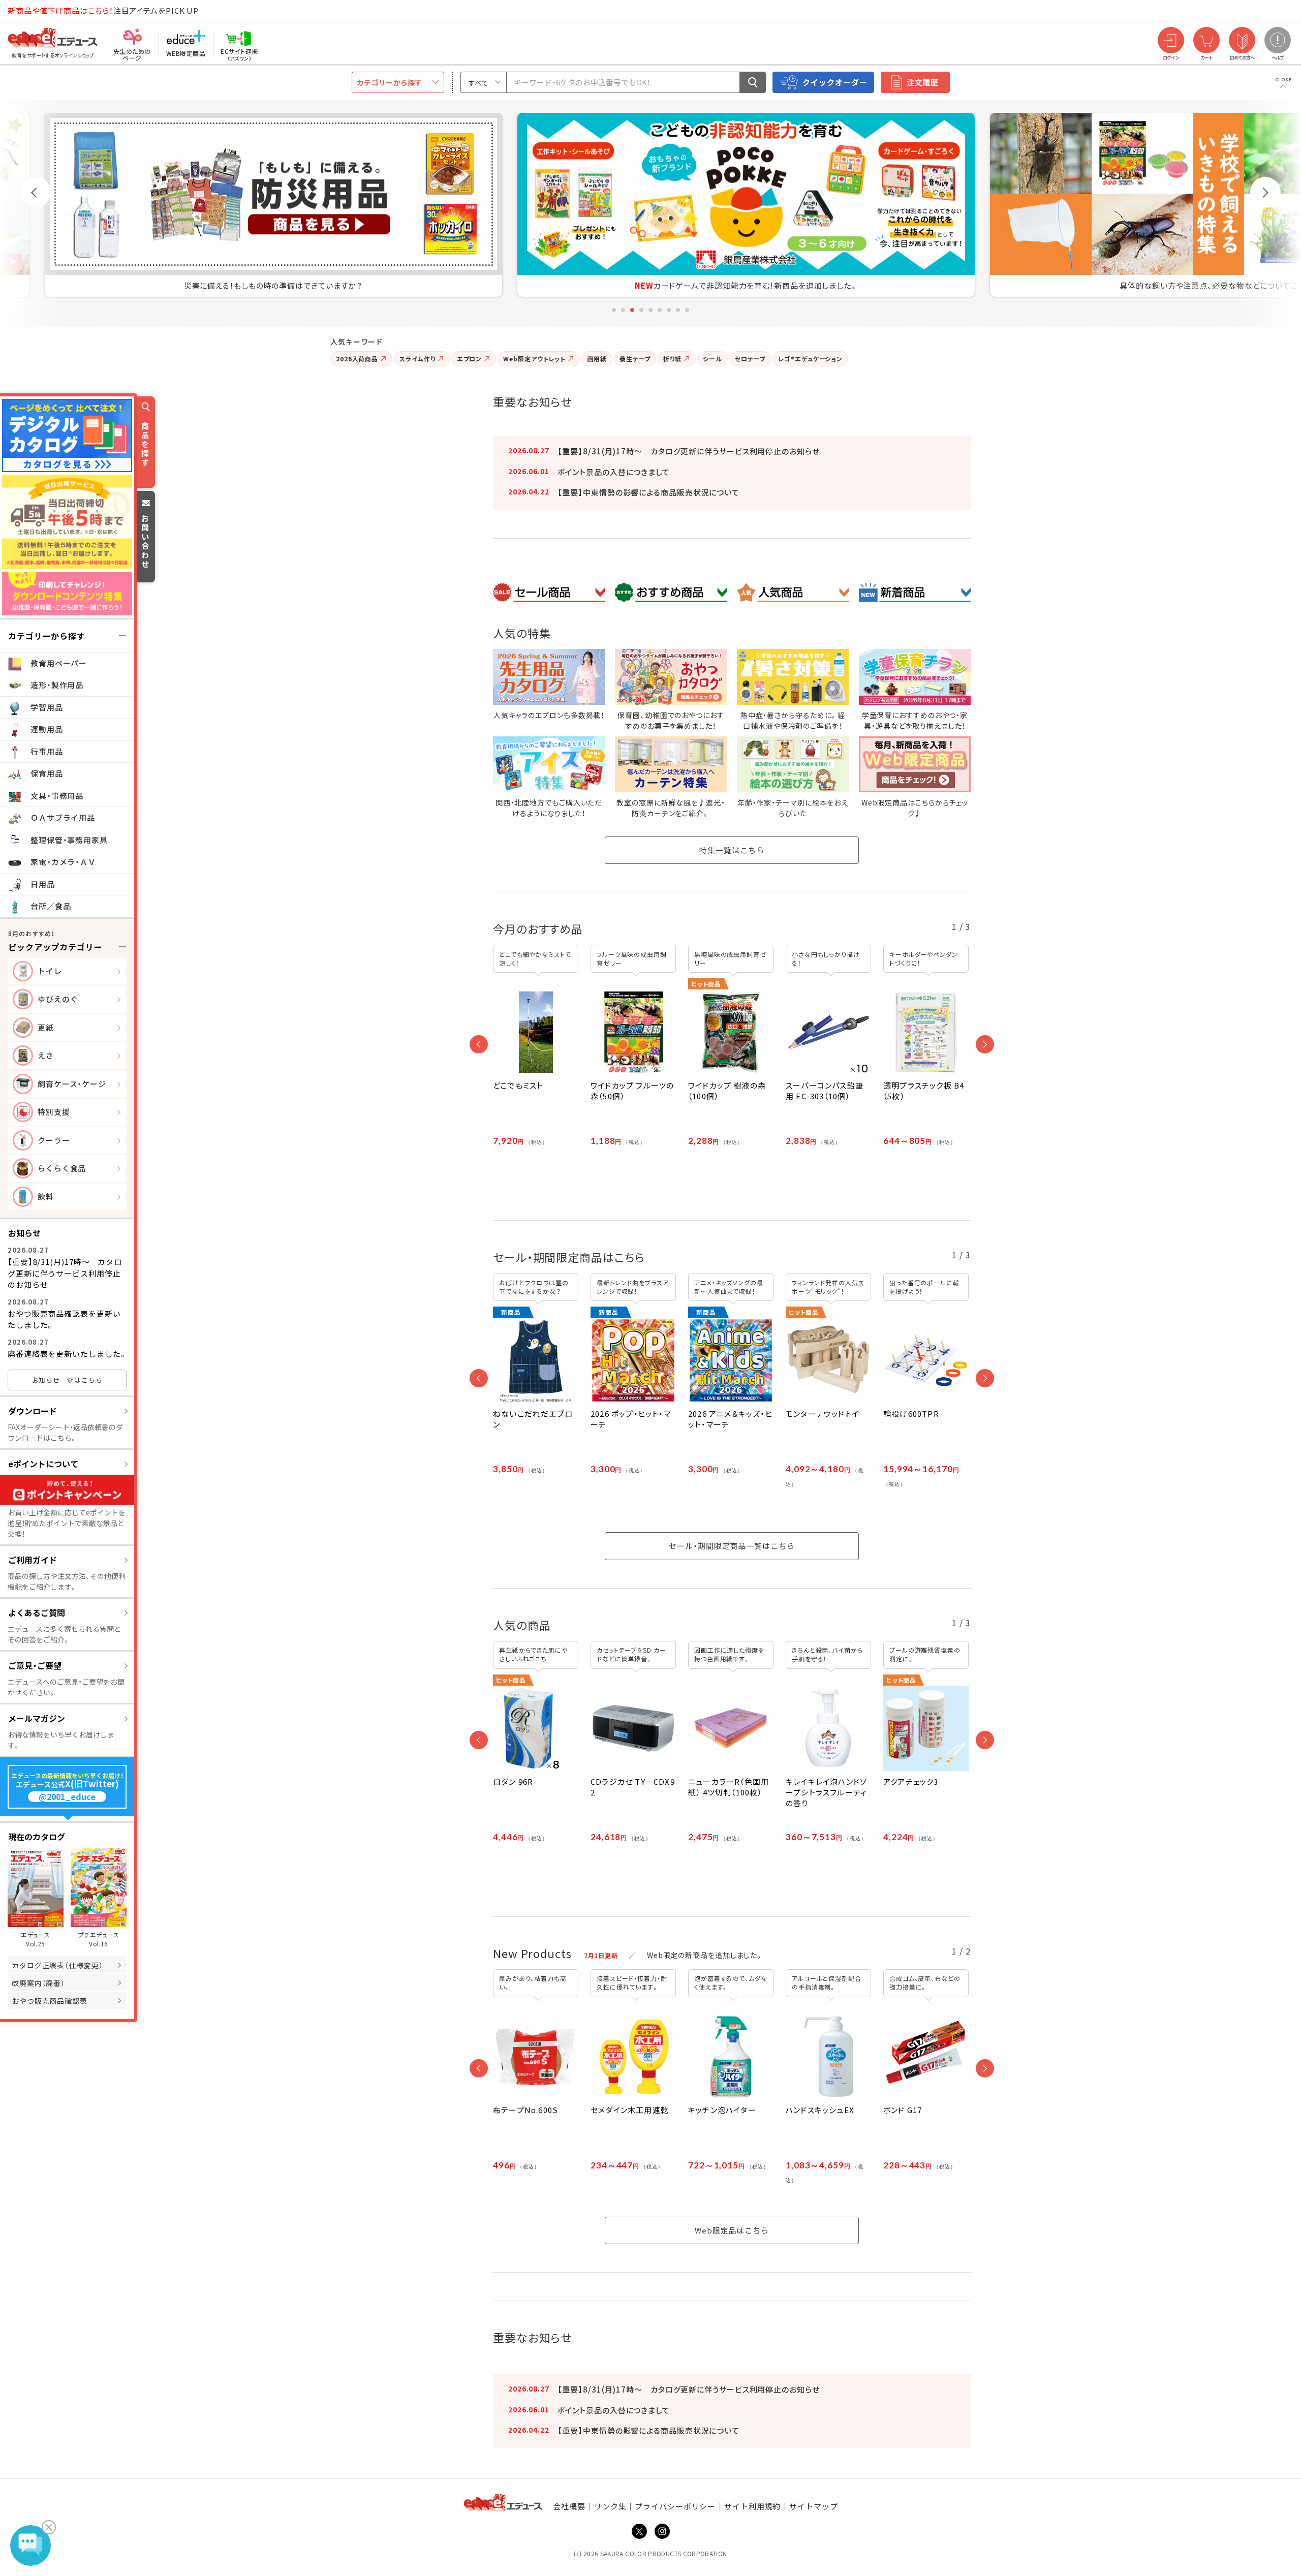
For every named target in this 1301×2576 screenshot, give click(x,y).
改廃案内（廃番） (38, 1983)
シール (713, 359)
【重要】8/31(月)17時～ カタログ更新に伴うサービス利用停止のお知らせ (65, 1273)
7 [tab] (669, 310)
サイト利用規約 (752, 2506)
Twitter (639, 2531)
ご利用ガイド (33, 1560)
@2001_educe (67, 1797)
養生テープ (635, 359)
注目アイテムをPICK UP (103, 10)
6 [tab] (660, 310)
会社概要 (569, 2506)
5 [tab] (650, 310)
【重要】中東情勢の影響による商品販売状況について (648, 492)
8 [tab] (678, 310)
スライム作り (417, 359)
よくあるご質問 (37, 1612)
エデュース (35, 11)
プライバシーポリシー (675, 2506)
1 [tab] (614, 310)
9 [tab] (687, 310)
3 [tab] (632, 310)
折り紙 (672, 359)
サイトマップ (813, 2506)
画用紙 (597, 359)
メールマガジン (37, 1718)
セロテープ (750, 359)
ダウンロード (33, 1411)
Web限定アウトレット (534, 359)
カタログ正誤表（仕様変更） (57, 1965)
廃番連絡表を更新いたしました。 (67, 1354)
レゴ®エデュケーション (810, 359)
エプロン (470, 359)
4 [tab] (641, 310)
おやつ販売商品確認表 (50, 2001)
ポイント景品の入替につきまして (614, 472)
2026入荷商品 (357, 359)
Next (1265, 192)
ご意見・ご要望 (35, 1665)
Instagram (662, 2531)
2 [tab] (623, 310)
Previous (36, 192)
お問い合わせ (145, 541)
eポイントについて (43, 1464)
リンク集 (610, 2506)
